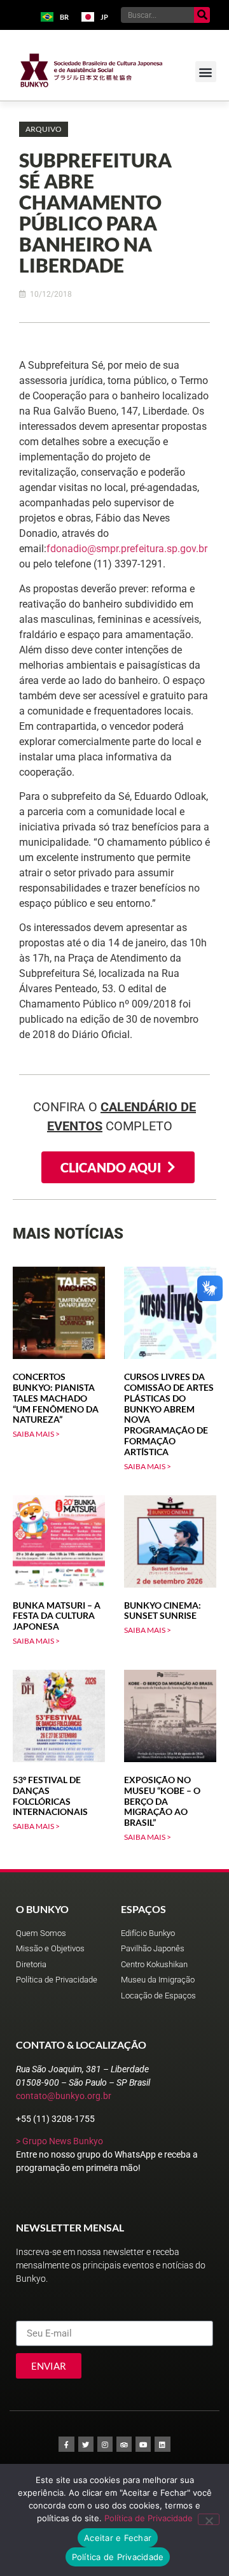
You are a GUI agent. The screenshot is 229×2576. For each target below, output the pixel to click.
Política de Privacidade (149, 2518)
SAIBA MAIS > (36, 1434)
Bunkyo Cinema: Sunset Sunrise (163, 1611)
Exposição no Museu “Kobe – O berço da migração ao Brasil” (162, 1801)
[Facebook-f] (66, 2444)
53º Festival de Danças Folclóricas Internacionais (50, 1796)
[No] (209, 2519)
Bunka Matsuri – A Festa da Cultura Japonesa (57, 1616)
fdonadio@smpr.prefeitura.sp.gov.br (127, 549)
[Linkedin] (162, 2444)
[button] (206, 72)
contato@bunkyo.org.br (64, 2096)
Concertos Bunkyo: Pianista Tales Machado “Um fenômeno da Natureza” (56, 1398)
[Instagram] (105, 2444)
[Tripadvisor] (124, 2444)
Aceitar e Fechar (118, 2538)
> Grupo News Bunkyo (59, 2141)
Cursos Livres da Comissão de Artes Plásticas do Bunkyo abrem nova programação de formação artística (169, 1414)
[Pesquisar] (202, 15)
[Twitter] (86, 2444)
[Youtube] (143, 2444)
